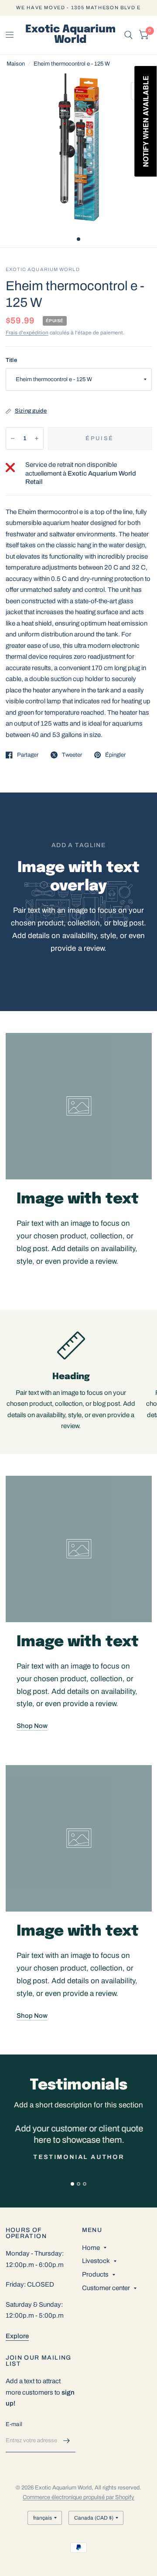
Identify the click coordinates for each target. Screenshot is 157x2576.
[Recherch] (128, 35)
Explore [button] (17, 2336)
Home (91, 2248)
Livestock (96, 2261)
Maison (16, 64)
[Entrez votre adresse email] (67, 2441)
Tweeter (72, 755)
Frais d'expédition (27, 333)
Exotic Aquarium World (70, 35)
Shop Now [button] (32, 1726)
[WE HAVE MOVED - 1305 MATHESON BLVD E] (78, 8)
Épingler (115, 755)
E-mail (14, 2424)
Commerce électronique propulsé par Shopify (78, 2497)
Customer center (106, 2288)
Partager (28, 755)
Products (95, 2274)
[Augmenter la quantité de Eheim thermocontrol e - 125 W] (37, 438)
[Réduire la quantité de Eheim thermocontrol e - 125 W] (13, 438)
